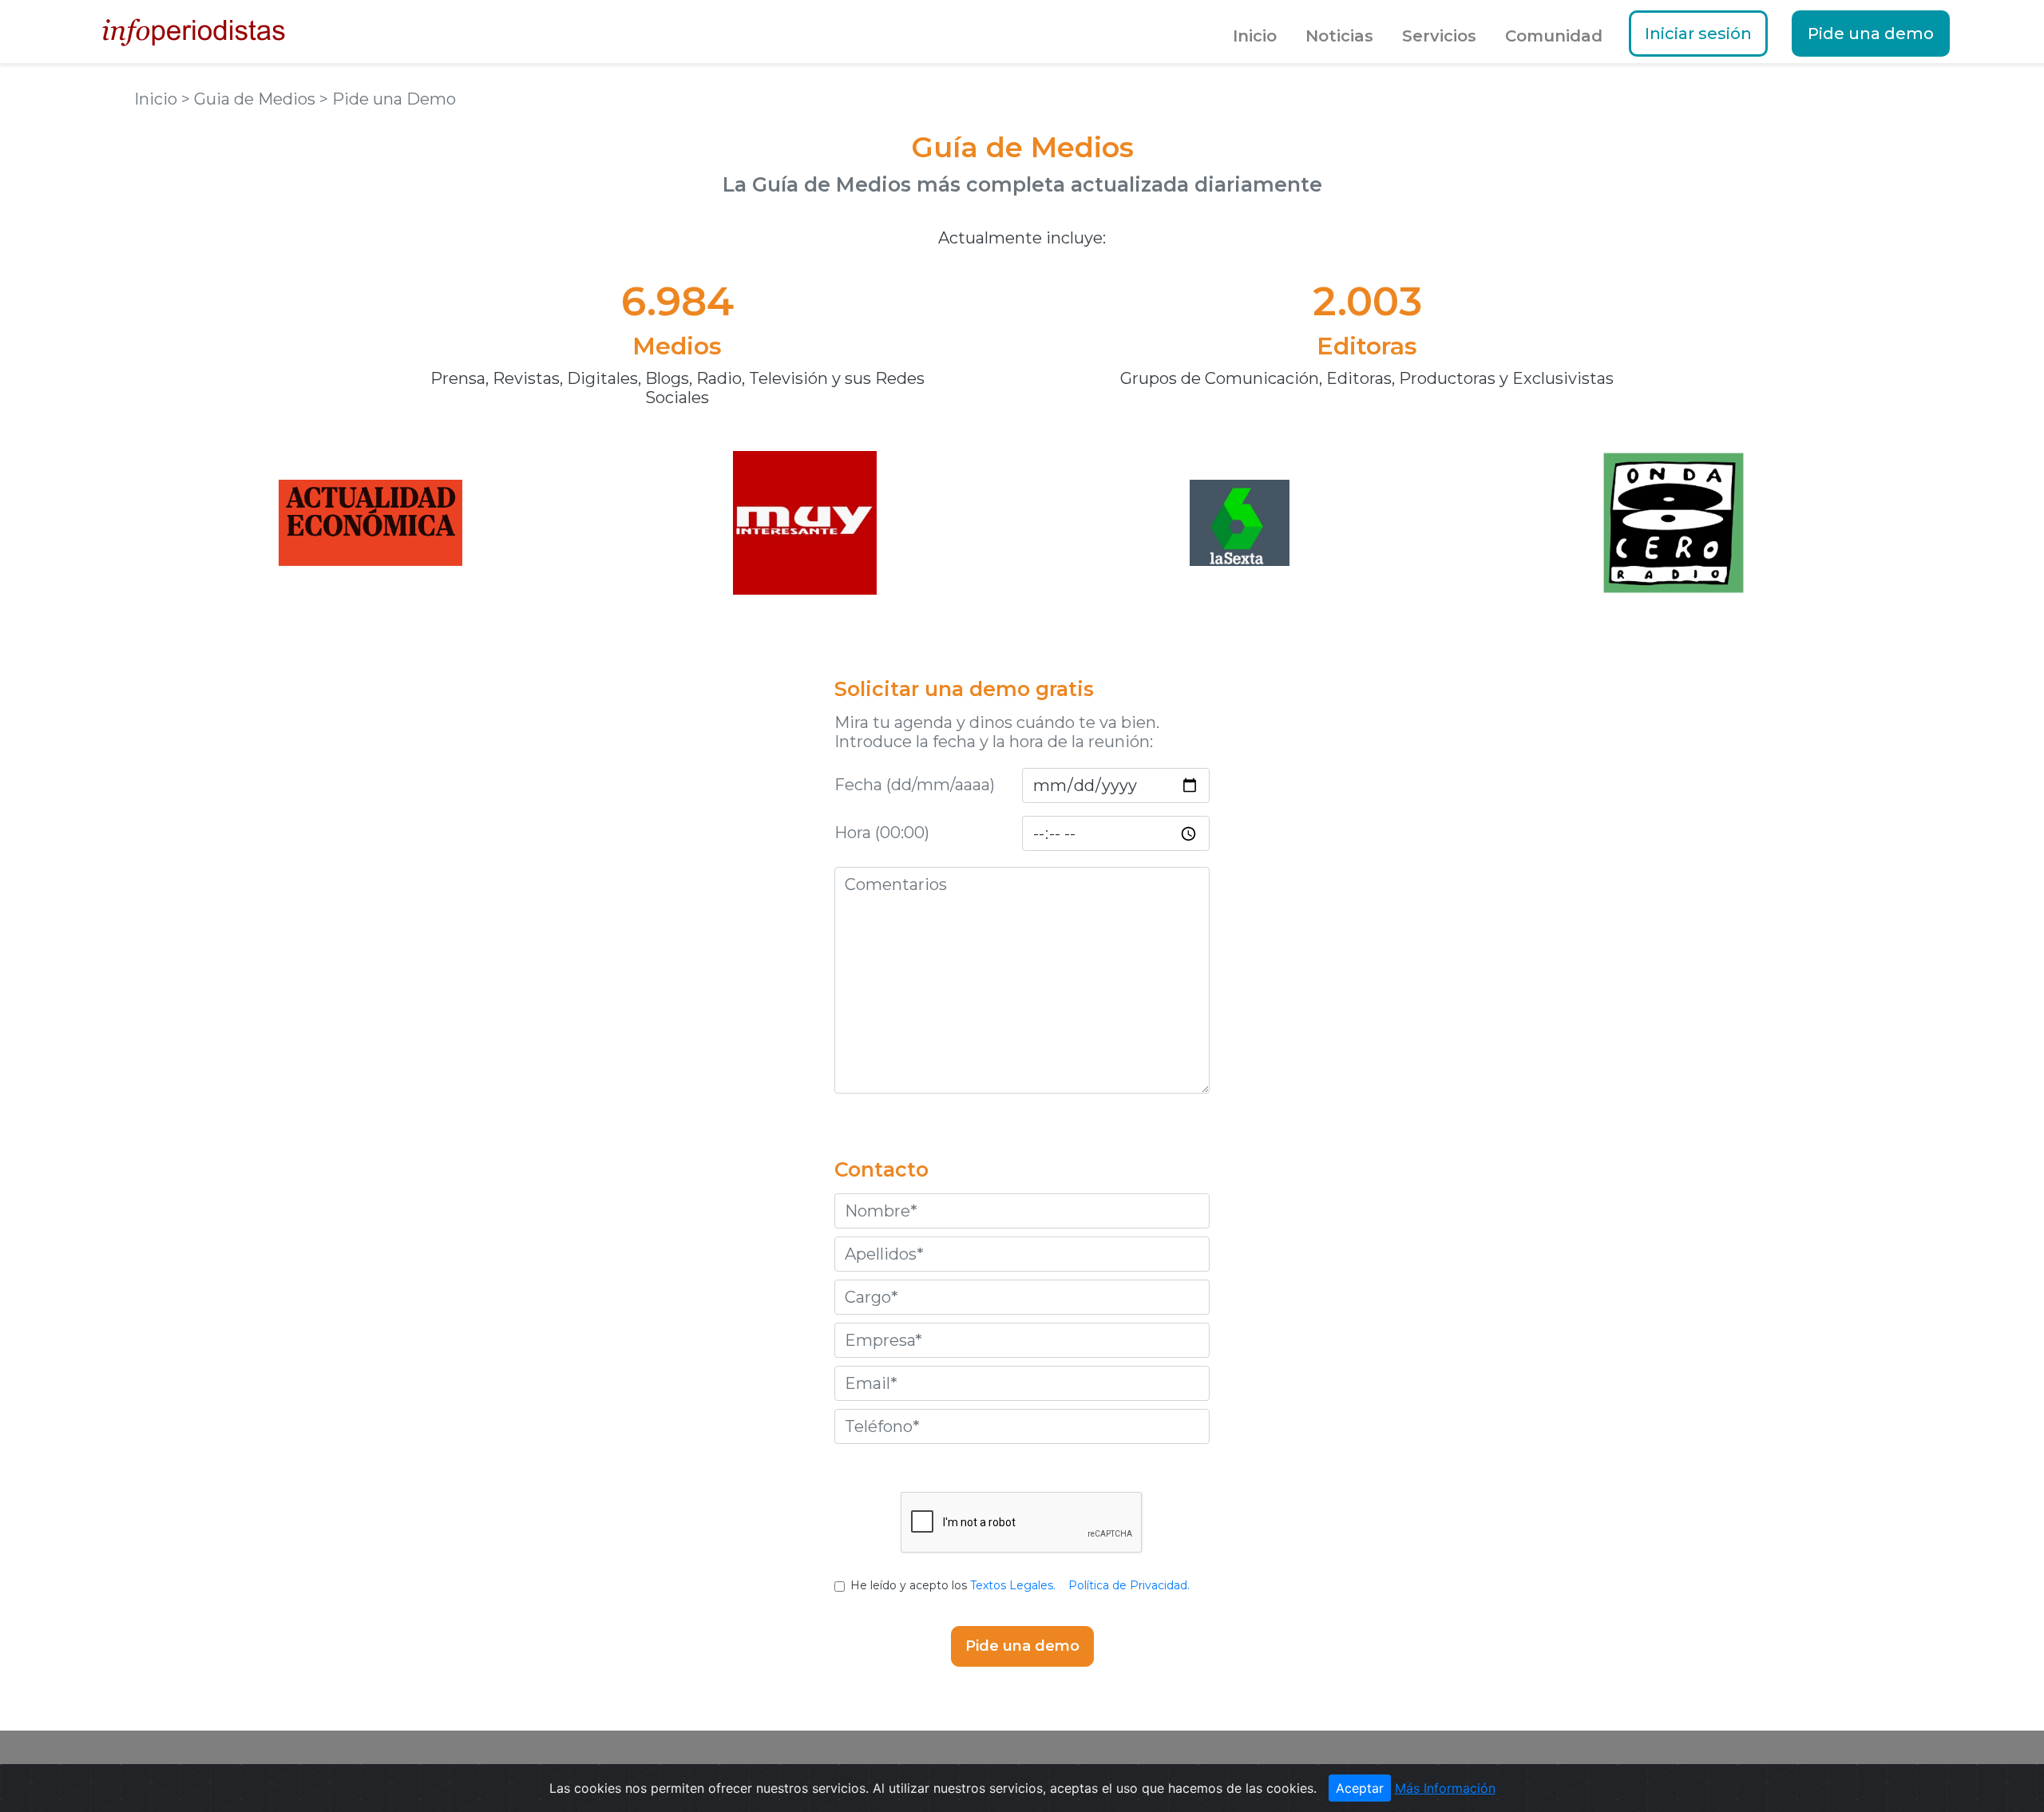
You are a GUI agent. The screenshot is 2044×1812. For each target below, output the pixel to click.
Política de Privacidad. (1129, 1585)
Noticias (1339, 36)
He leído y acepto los (1020, 1585)
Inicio (1255, 36)
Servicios (1439, 36)
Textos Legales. (1013, 1585)
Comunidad (1554, 36)
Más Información (1445, 1788)
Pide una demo (1871, 34)
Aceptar (1360, 1788)
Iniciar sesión (1698, 34)
